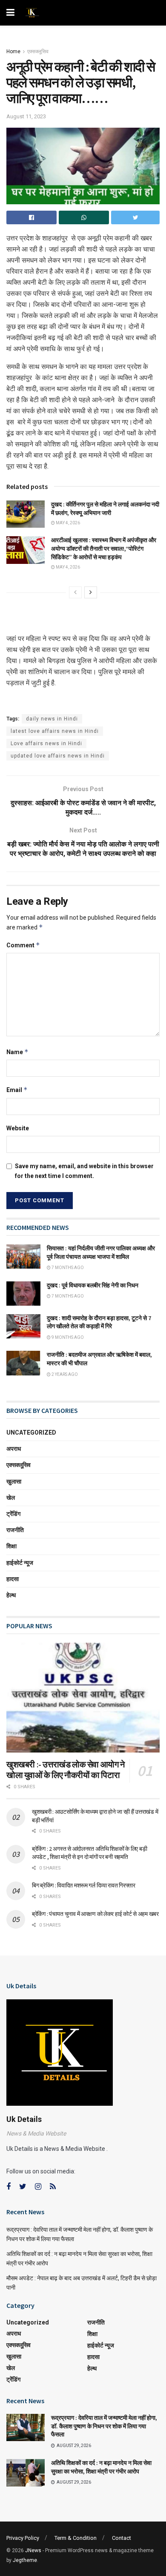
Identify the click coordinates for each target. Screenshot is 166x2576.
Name (17, 1052)
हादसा (13, 1579)
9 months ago (67, 1337)
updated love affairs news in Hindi (58, 756)
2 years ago (64, 1374)
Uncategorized (31, 1432)
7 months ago (67, 1268)
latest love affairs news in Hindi (55, 731)
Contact (122, 2538)
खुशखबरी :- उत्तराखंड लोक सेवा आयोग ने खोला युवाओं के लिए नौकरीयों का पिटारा (66, 1770)
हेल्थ (11, 1595)
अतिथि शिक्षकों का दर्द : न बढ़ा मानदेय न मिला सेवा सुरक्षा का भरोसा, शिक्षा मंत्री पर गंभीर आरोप (101, 2467)
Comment (23, 945)
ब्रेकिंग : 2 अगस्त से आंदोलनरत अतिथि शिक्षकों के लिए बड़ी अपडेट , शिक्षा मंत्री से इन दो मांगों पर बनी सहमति (89, 1853)
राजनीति (15, 1530)
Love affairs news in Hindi (46, 743)
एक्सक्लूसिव (38, 51)
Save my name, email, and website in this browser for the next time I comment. (84, 1171)
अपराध (14, 1449)
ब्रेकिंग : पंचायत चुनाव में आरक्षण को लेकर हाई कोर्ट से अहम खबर (95, 1914)
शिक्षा (11, 1546)
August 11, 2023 (26, 116)
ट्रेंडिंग (13, 1514)
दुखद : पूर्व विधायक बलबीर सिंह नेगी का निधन (93, 1285)
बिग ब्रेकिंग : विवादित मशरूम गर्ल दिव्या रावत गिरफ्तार (84, 1885)
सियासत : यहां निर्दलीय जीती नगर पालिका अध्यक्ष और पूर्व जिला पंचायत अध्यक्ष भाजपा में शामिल (101, 1252)
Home (13, 51)
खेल (11, 1498)
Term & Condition (76, 2538)
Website (18, 1128)
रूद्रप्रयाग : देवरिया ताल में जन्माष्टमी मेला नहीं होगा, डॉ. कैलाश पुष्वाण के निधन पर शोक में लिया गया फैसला (104, 2426)
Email (17, 1090)
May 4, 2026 (67, 523)
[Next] (91, 592)
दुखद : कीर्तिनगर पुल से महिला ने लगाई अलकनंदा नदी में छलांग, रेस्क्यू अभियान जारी (105, 509)
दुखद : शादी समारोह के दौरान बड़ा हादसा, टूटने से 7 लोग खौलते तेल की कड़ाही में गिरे (99, 1322)
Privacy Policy (23, 2538)
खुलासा (14, 1481)
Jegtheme (25, 2560)
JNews (33, 2550)
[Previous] (75, 592)
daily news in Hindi (52, 719)
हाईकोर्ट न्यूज (20, 1563)
